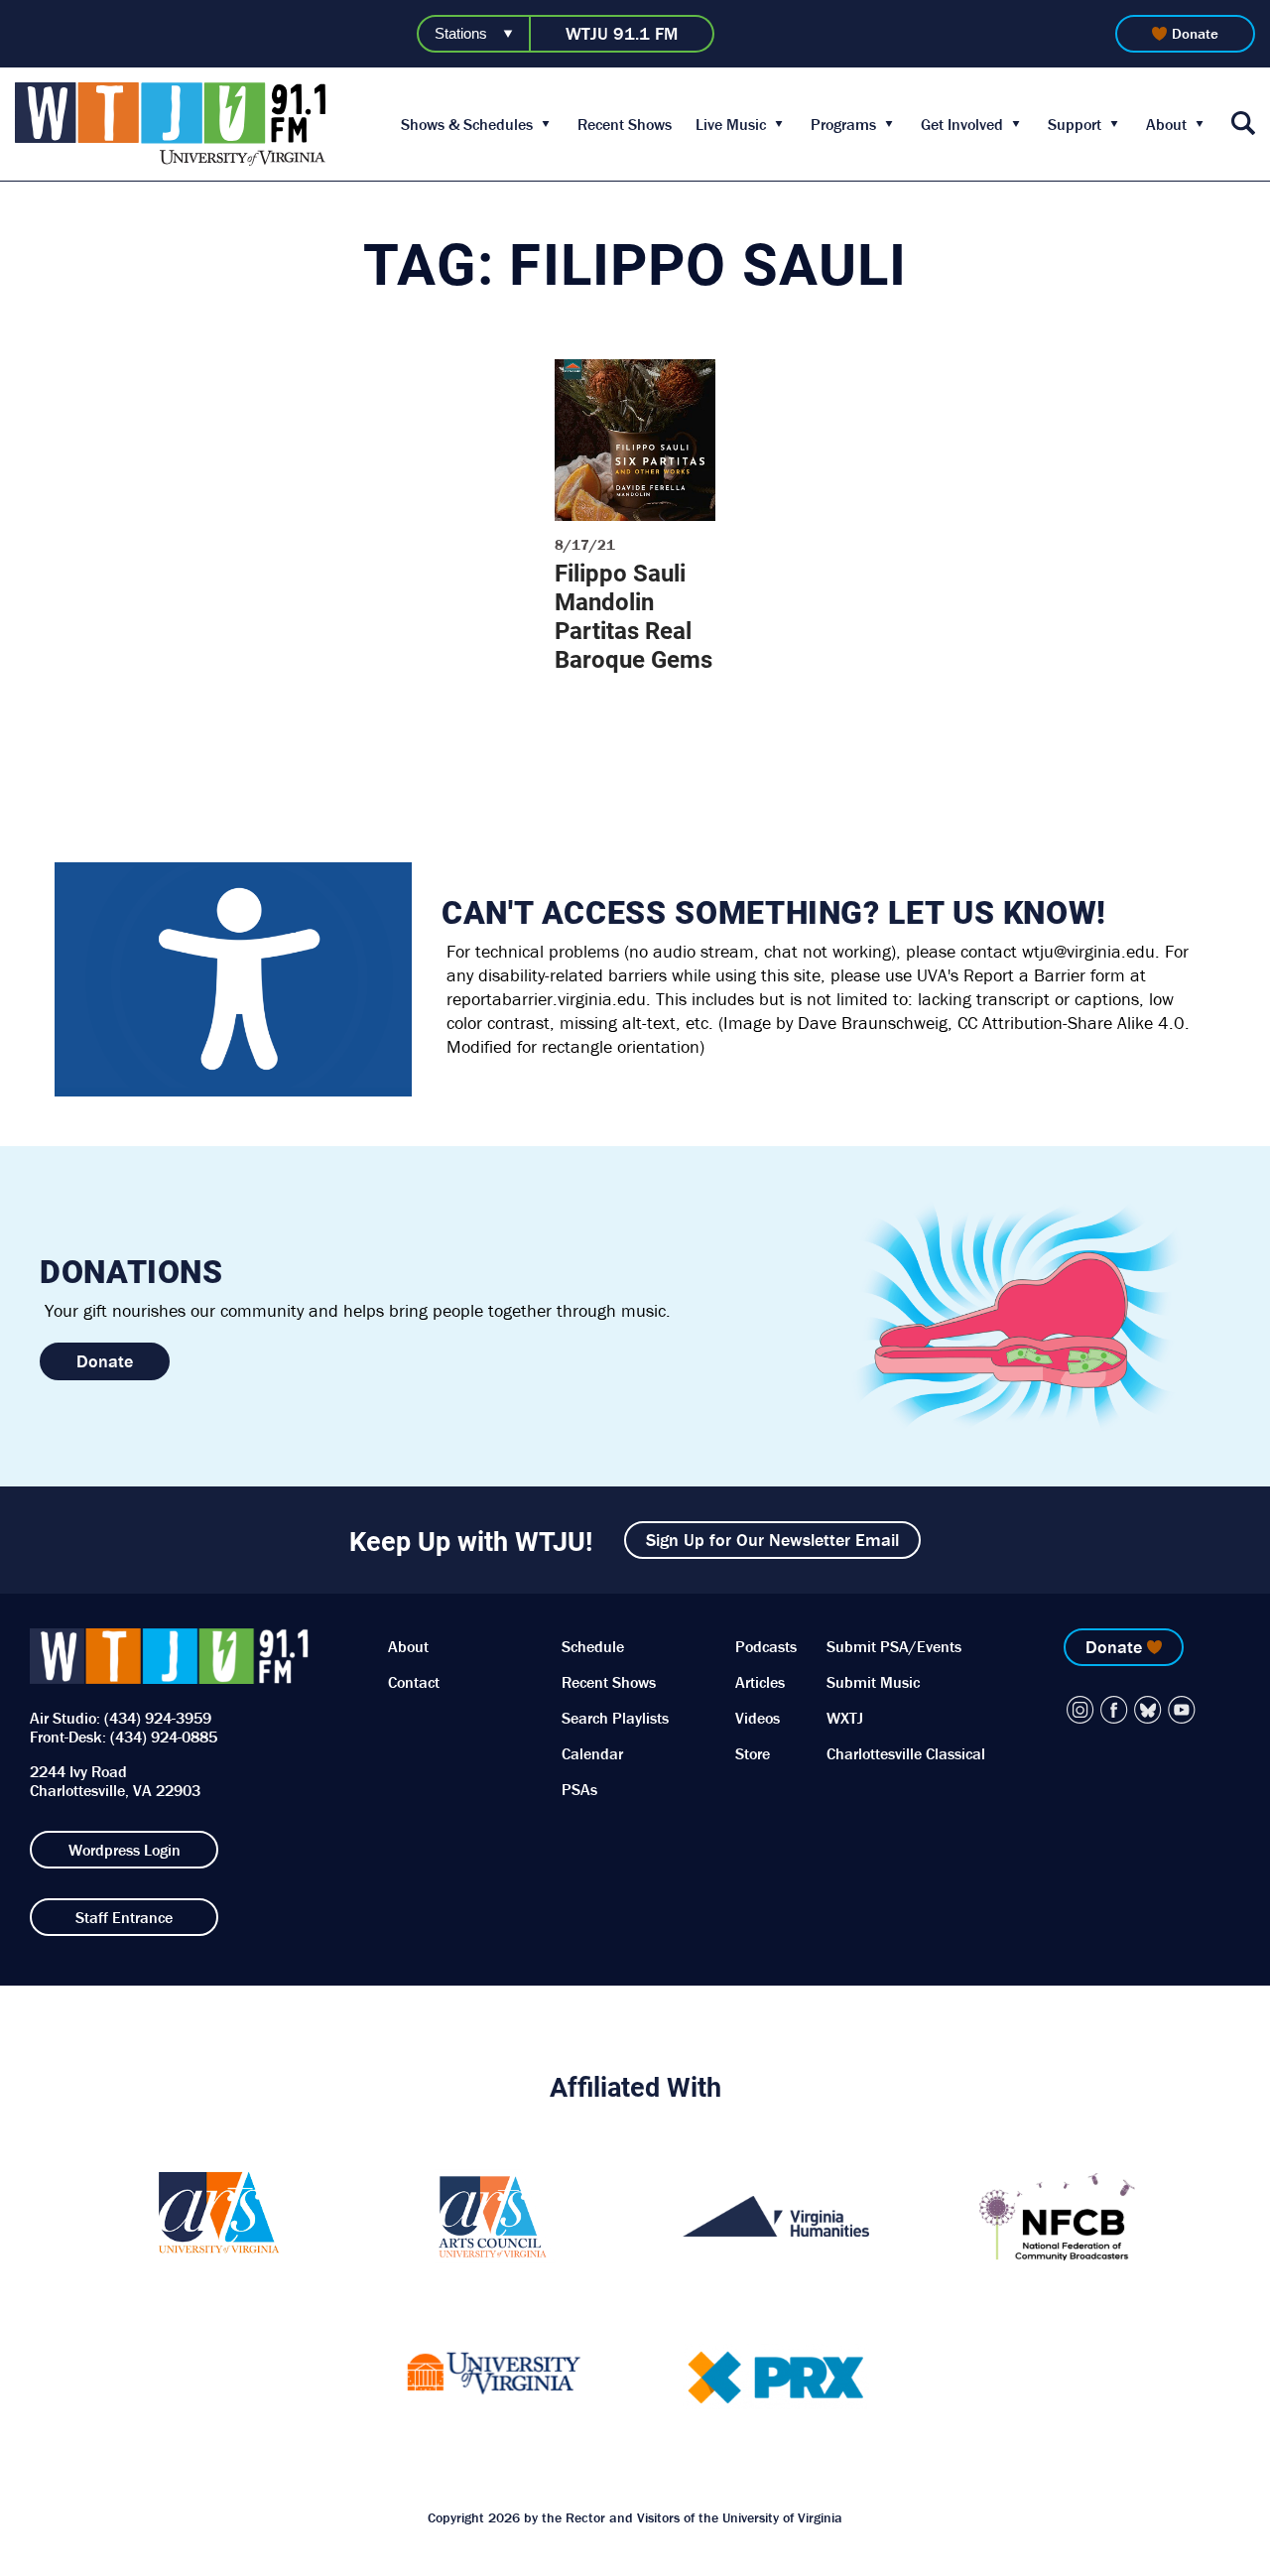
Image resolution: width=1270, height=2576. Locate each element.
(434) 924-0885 (164, 1737)
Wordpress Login (125, 1850)
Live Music (731, 124)
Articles (760, 1682)
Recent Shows (625, 124)
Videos (758, 1718)
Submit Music (873, 1682)
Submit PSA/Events (894, 1646)
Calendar (592, 1753)
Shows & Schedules (467, 124)
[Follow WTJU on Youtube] (1182, 1710)
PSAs (579, 1789)
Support (1075, 124)
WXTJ (845, 1718)
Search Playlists (615, 1718)
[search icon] (1243, 125)
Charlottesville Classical (906, 1753)
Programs (843, 124)
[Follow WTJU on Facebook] (1114, 1710)
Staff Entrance (124, 1917)
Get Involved (962, 124)
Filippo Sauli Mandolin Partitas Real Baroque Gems (634, 616)
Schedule (593, 1646)
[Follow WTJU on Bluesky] (1148, 1710)
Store (753, 1753)
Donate (1195, 33)
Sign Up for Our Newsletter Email (772, 1540)
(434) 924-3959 (158, 1718)
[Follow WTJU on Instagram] (1080, 1710)
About (1166, 124)
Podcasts (766, 1646)
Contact (414, 1682)
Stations (461, 33)
